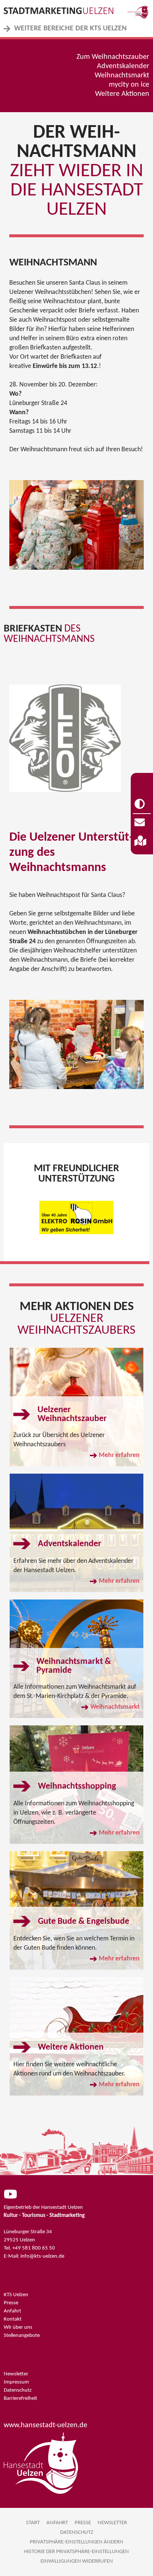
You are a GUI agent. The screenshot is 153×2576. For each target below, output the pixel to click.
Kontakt (13, 2319)
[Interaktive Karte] (142, 841)
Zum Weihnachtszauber (113, 57)
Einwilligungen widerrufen (77, 2561)
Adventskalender (123, 66)
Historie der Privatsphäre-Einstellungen (76, 2552)
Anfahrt (12, 2311)
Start (33, 2523)
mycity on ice (129, 85)
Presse (11, 2303)
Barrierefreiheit (20, 2399)
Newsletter (16, 2374)
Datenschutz (18, 2390)
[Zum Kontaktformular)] (142, 823)
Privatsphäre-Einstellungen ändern (76, 2542)
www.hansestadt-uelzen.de (45, 2425)
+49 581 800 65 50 (34, 2248)
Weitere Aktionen (122, 94)
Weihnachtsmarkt (122, 76)
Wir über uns (18, 2327)
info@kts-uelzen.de (42, 2256)
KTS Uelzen (16, 2295)
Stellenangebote (22, 2336)
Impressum (16, 2382)
